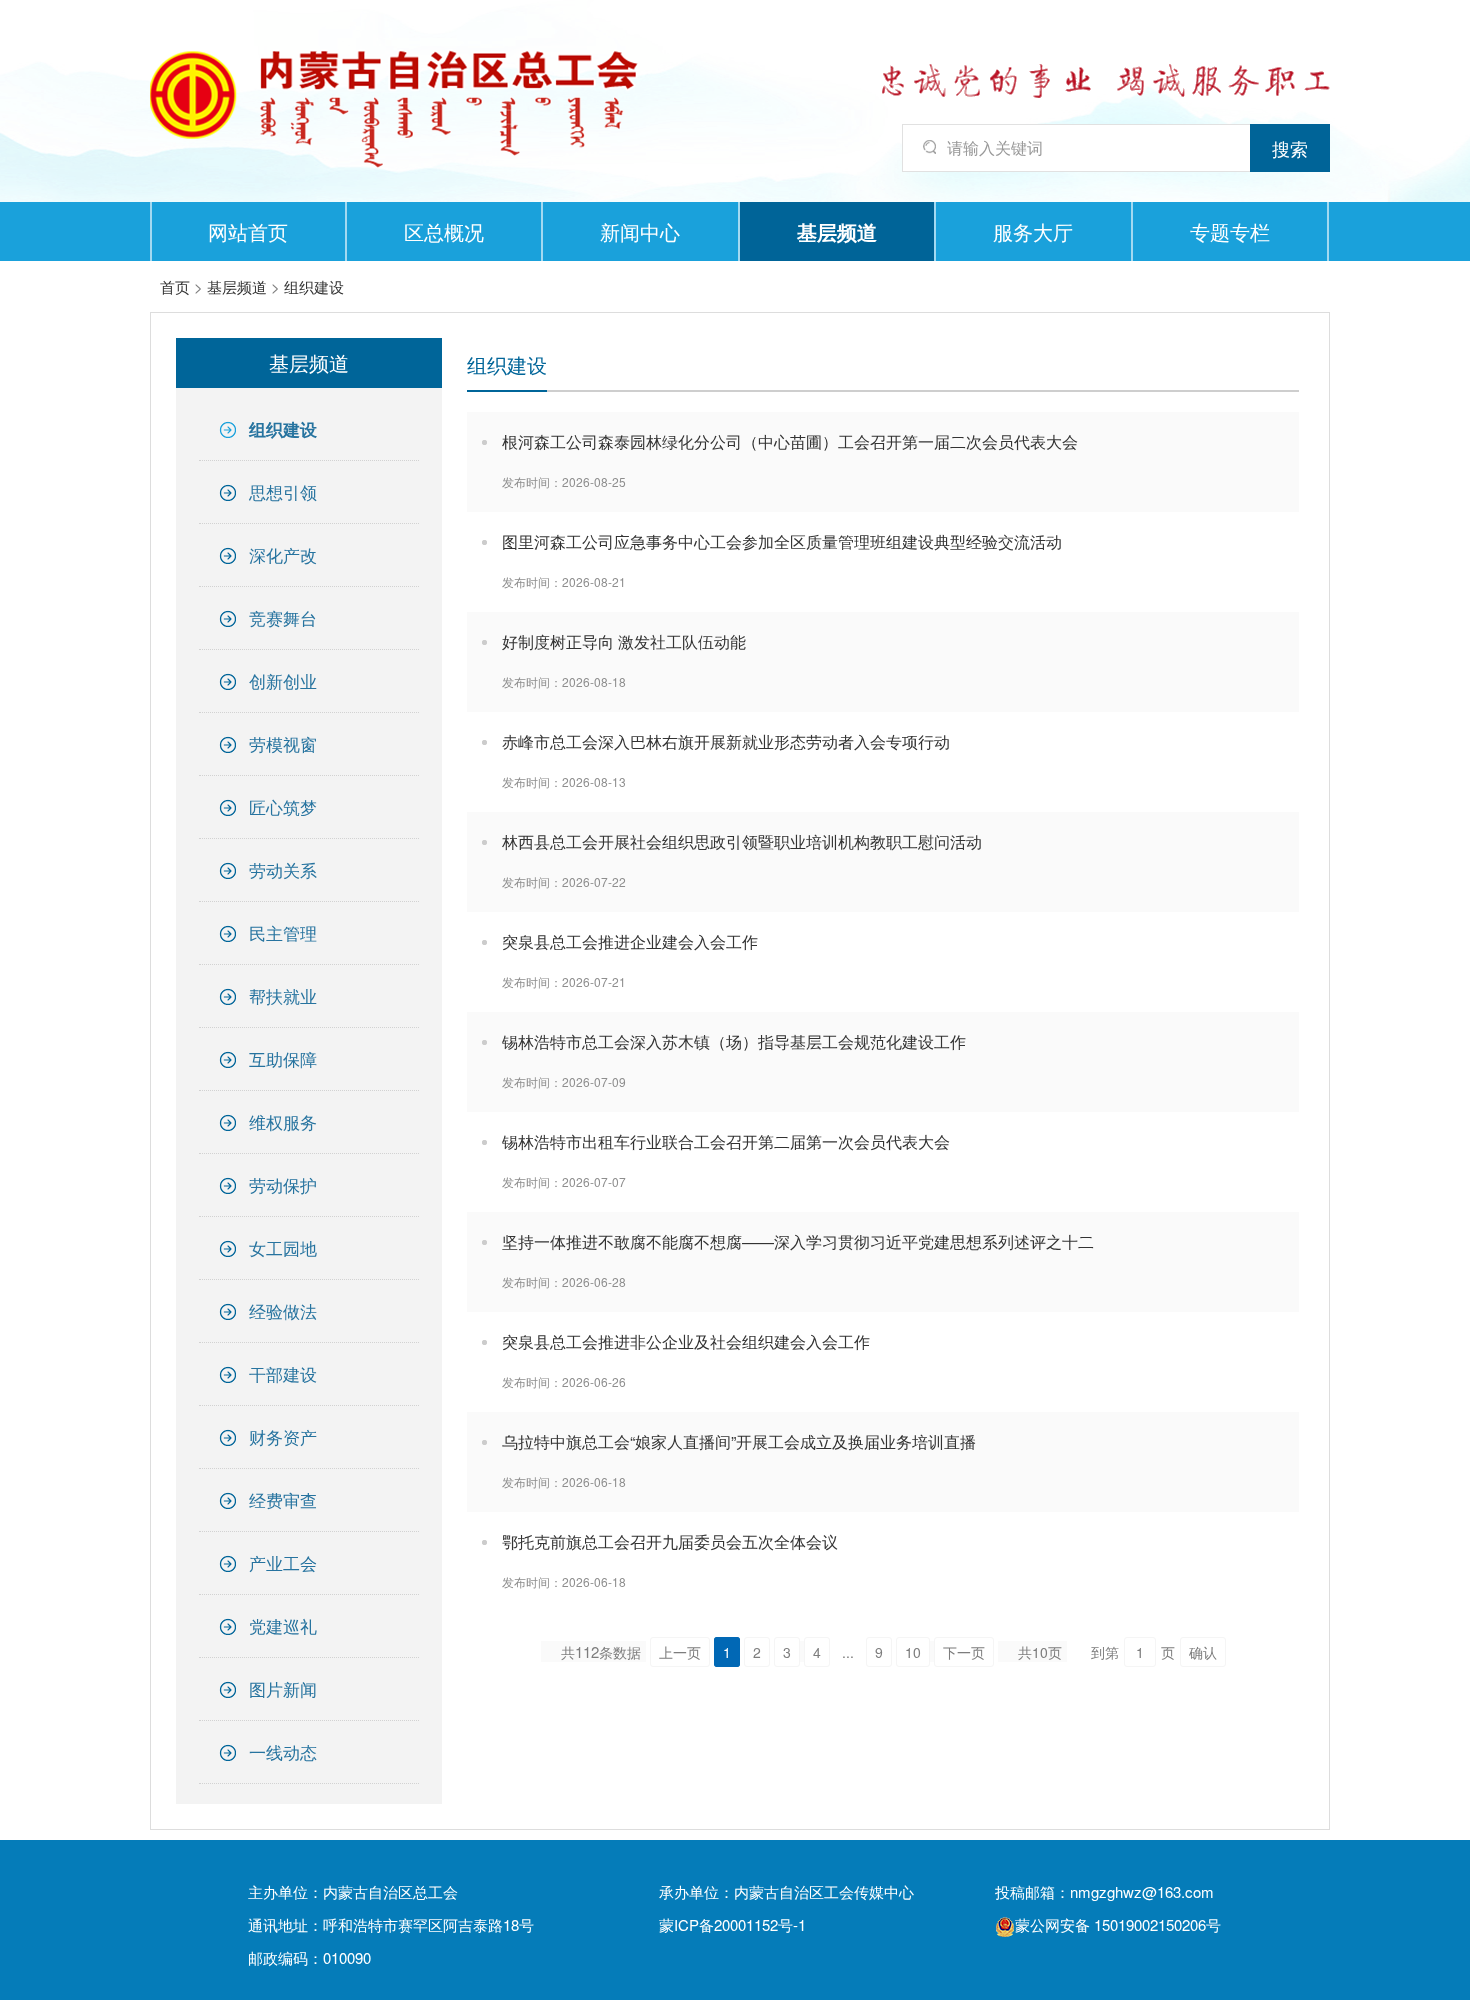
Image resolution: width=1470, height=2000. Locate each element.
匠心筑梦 (283, 806)
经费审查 (283, 1499)
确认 (1203, 1652)
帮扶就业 (283, 995)
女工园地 (283, 1247)
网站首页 (248, 231)
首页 (175, 286)
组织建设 (314, 286)
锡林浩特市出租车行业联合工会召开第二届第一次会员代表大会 (726, 1141)
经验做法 (283, 1310)
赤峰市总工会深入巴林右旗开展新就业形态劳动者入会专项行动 (726, 741)
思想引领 (283, 491)
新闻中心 (640, 231)
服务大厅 (1033, 231)
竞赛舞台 (283, 617)
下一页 (964, 1652)
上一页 (680, 1652)
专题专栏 (1230, 231)
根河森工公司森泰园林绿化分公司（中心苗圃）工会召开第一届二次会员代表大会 (790, 441)
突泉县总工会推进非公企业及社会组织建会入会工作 (686, 1341)
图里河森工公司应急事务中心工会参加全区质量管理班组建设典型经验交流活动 (782, 541)
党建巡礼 (283, 1625)
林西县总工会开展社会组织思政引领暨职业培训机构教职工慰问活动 (742, 841)
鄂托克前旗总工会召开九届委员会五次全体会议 (670, 1541)
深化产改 (283, 554)
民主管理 (283, 932)
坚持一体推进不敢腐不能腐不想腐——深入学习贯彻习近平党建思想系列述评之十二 (798, 1241)
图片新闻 (283, 1688)
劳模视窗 (283, 743)
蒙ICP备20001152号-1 (732, 1924)
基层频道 (837, 231)
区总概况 (444, 231)
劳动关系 (283, 869)
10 (913, 1652)
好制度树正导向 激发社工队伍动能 (624, 641)
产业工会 (283, 1562)
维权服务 (283, 1121)
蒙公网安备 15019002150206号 (1118, 1924)
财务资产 (283, 1436)
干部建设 (283, 1373)
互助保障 (283, 1058)
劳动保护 (283, 1184)
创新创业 (283, 680)
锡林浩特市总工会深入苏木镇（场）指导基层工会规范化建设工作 (734, 1041)
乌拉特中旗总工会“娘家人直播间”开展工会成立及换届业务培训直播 (739, 1441)
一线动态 (283, 1751)
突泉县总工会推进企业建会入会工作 (630, 941)
